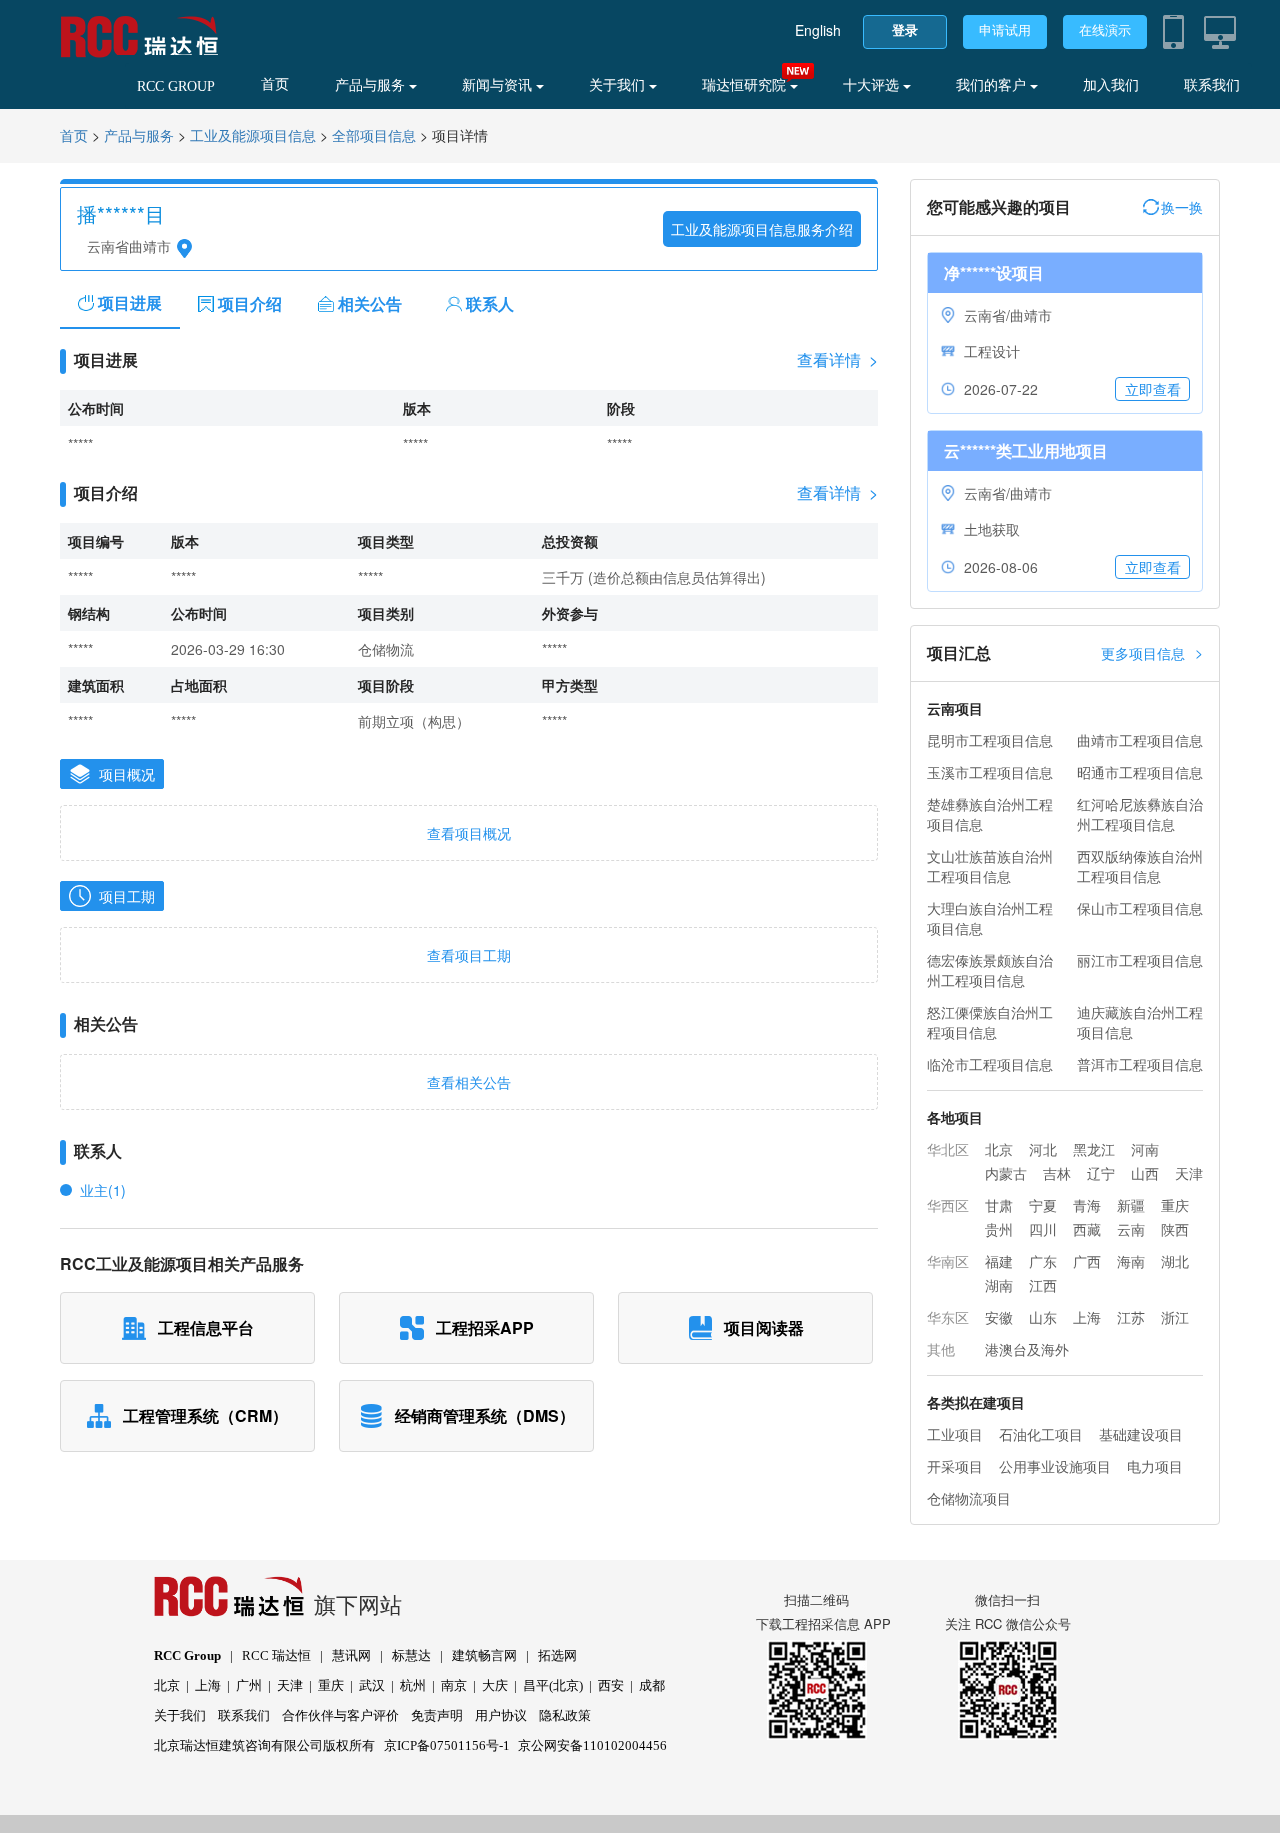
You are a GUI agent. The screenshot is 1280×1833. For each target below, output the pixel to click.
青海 (1087, 1205)
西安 (611, 1685)
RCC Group (187, 1655)
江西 (1043, 1285)
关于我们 (619, 85)
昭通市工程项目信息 (1140, 772)
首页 (275, 84)
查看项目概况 (469, 833)
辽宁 (1101, 1173)
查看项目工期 (469, 955)
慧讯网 (351, 1655)
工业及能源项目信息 (253, 136)
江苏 (1131, 1317)
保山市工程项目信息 (1140, 908)
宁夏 (1043, 1205)
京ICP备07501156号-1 (447, 1745)
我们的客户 (993, 85)
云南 (1131, 1229)
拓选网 (557, 1655)
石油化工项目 (1041, 1434)
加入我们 (1111, 85)
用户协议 (501, 1715)
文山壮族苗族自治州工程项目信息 (990, 866)
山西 (1145, 1173)
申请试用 (1005, 30)
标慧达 (411, 1655)
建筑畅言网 (484, 1655)
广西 (1087, 1261)
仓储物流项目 (969, 1498)
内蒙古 (1006, 1173)
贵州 (999, 1229)
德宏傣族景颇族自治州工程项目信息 (990, 970)
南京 (454, 1685)
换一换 (1182, 207)
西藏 (1087, 1229)
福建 (999, 1261)
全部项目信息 (374, 136)
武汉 (372, 1685)
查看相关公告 (469, 1082)
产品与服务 (372, 85)
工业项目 (955, 1434)
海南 (1131, 1261)
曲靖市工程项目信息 (1140, 740)
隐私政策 (565, 1715)
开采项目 (955, 1466)
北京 (999, 1149)
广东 (1043, 1261)
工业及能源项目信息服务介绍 (762, 229)
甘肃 (999, 1205)
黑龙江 (1094, 1149)
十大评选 (873, 85)
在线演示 (1105, 30)
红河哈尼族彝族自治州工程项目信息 (1140, 814)
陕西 (1175, 1229)
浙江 (1175, 1317)
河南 (1145, 1149)
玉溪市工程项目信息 (990, 772)
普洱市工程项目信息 (1140, 1064)
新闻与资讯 (499, 85)
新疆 (1131, 1205)
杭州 (413, 1685)
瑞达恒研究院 (746, 85)
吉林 (1057, 1173)
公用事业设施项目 (1055, 1466)
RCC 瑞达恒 (276, 1655)
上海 (1087, 1317)
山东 (1043, 1317)
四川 (1043, 1229)
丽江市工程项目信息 (1140, 960)
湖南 (999, 1285)
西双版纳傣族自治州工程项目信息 (1140, 866)
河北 (1043, 1149)
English (818, 30)
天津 (1189, 1173)
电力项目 (1155, 1466)
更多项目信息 (1152, 652)
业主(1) (103, 1190)
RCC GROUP (176, 86)
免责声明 (437, 1715)
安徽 (999, 1317)
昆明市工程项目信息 (990, 740)
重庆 (1175, 1205)
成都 (652, 1685)
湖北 (1175, 1261)
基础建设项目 (1141, 1434)
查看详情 (837, 360)
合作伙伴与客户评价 (340, 1715)
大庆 (495, 1685)
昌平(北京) (553, 1685)
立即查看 (1153, 389)
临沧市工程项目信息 (990, 1064)
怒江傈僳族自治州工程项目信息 (990, 1022)
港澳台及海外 (1027, 1349)
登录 (905, 30)
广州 (249, 1685)
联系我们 (1212, 85)
